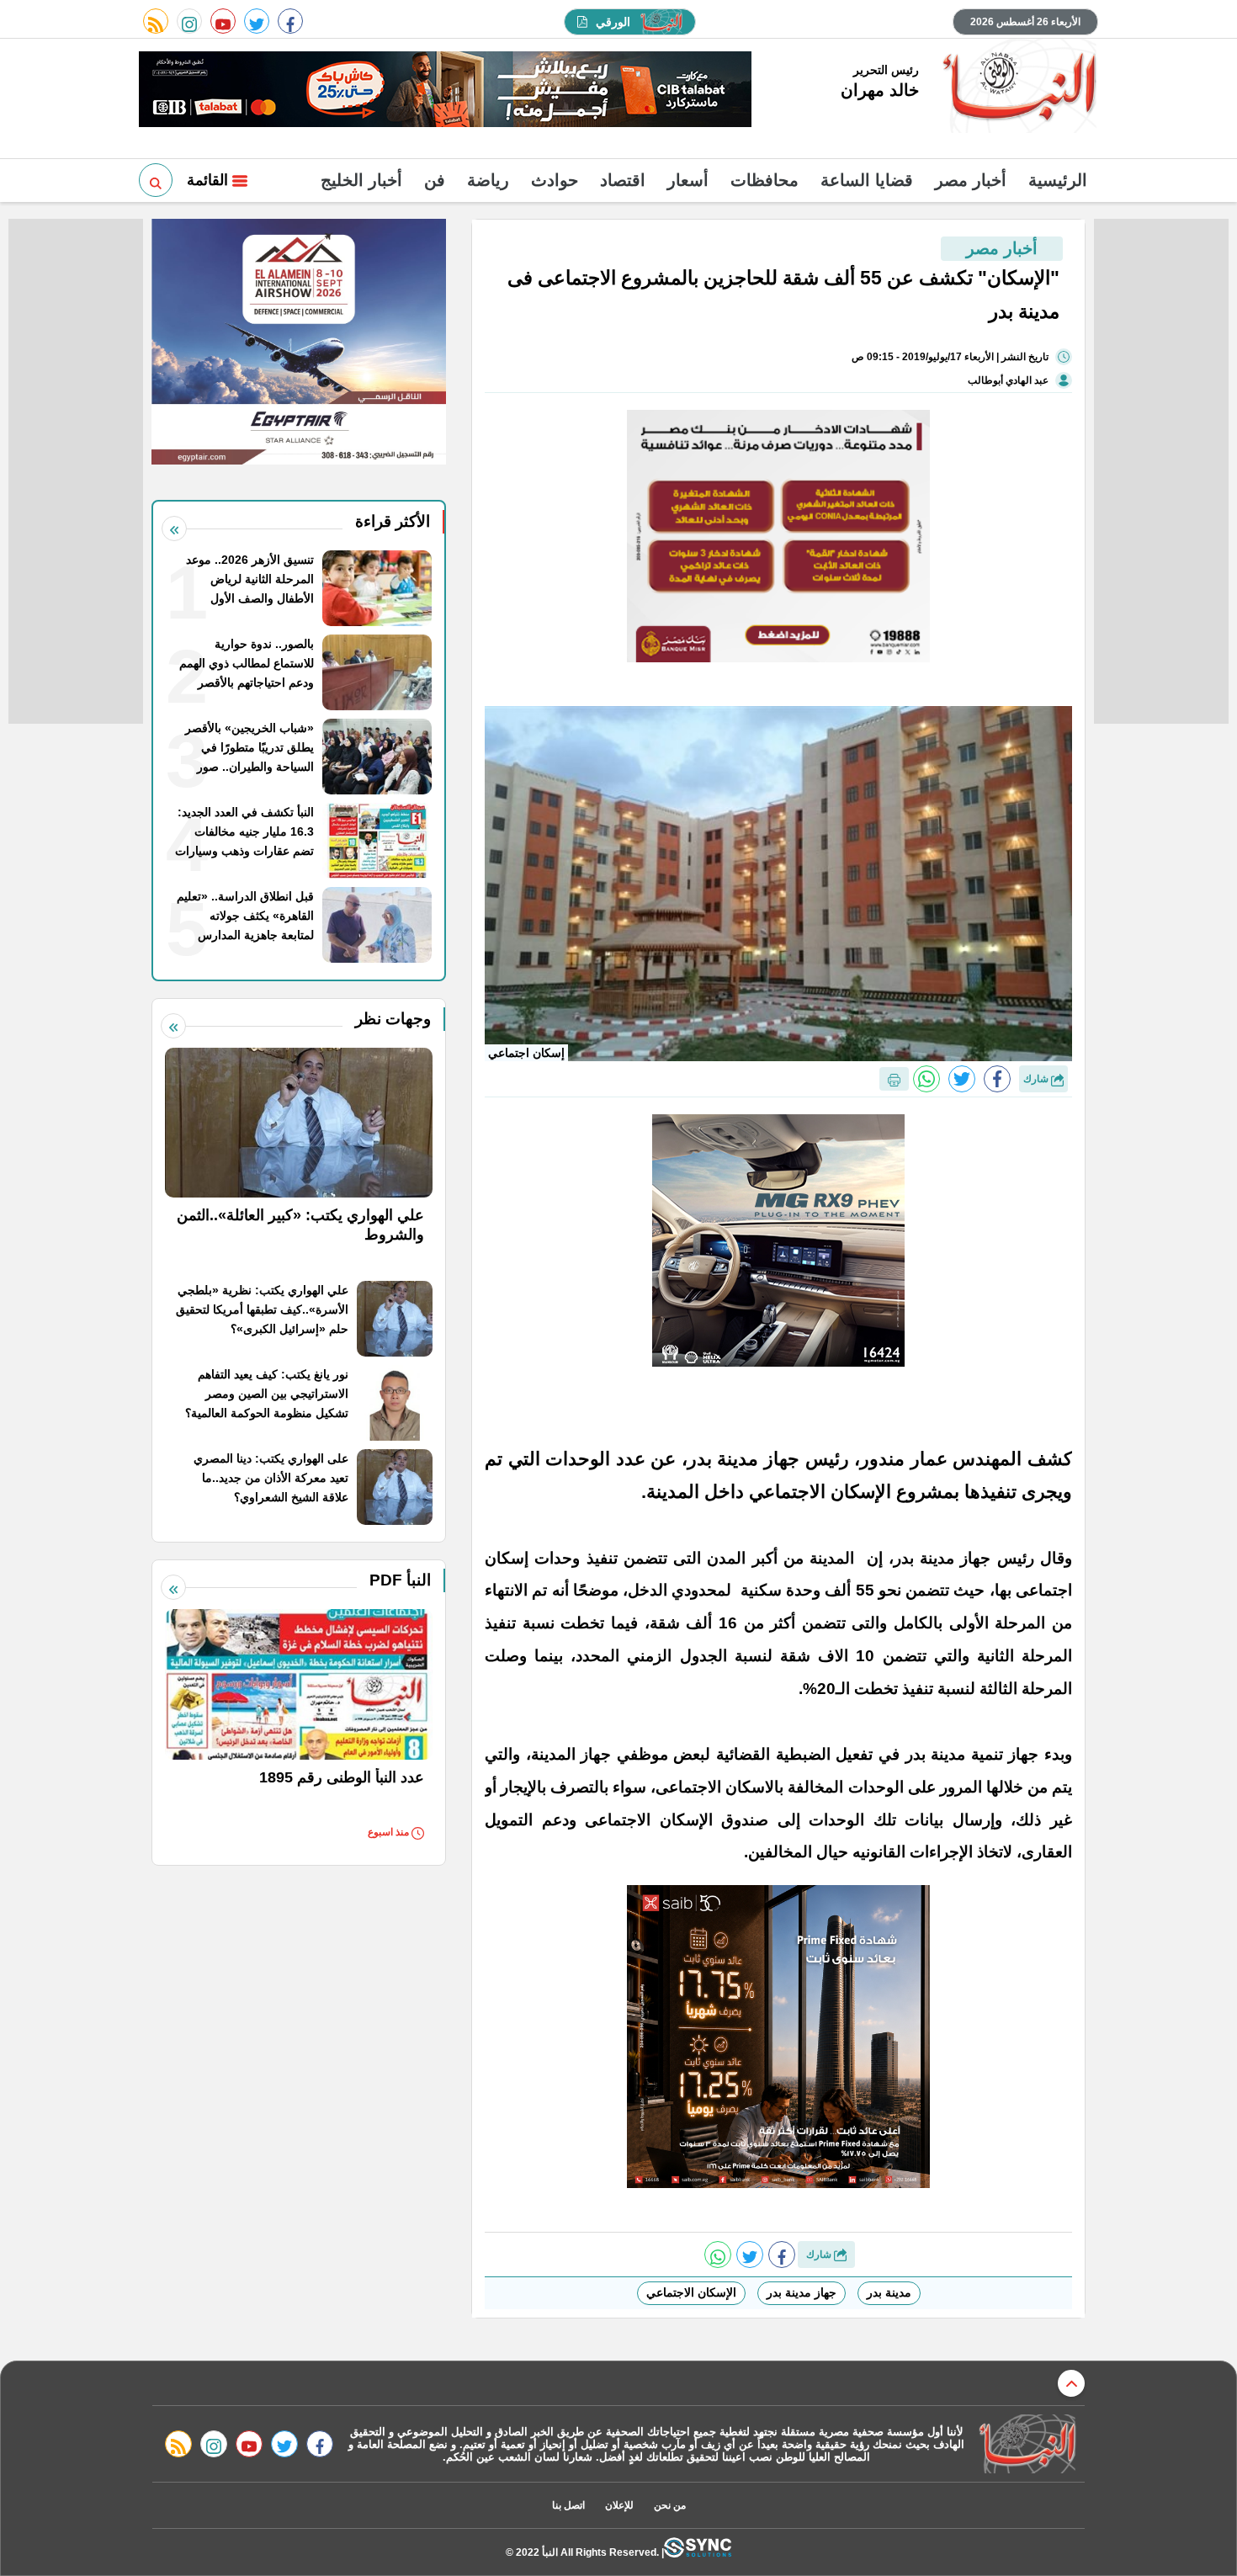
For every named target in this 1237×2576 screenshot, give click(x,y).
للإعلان (619, 2505)
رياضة (488, 180)
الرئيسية (1058, 180)
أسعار (688, 180)
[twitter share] (962, 1079)
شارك (1037, 1079)
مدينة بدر (889, 2292)
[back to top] (1071, 2383)
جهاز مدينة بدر (802, 2292)
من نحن (670, 2505)
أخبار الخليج (361, 180)
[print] (894, 1079)
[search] (156, 180)
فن (435, 180)
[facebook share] (997, 1079)
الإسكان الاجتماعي (691, 2292)
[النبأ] (1017, 88)
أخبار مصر (971, 180)
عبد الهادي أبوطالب (1008, 380)
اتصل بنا (568, 2505)
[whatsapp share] (926, 1079)
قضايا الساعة (867, 180)
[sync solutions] (698, 2552)
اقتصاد (623, 180)
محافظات (764, 180)
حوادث (555, 180)
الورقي (613, 22)
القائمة (210, 180)
